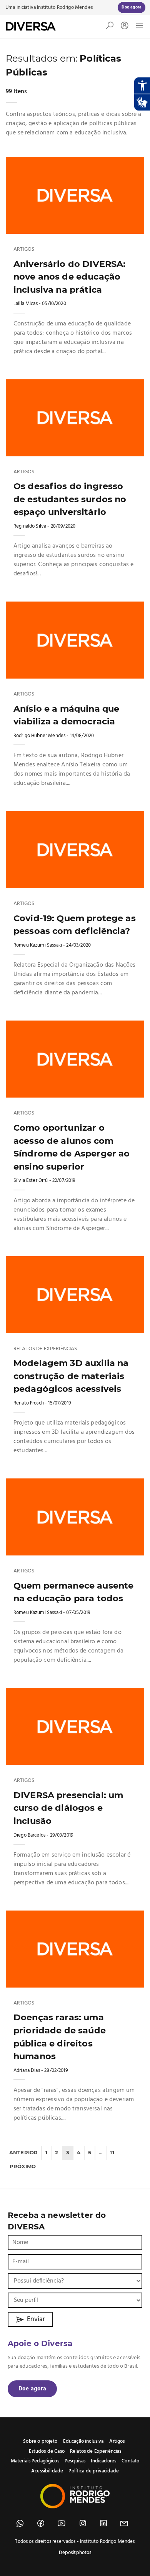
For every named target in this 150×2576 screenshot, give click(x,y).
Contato (130, 2461)
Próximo (23, 2166)
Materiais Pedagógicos (35, 2461)
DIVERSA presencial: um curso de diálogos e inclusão (68, 1808)
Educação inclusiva (83, 2441)
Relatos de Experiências (45, 1349)
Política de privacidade (93, 2471)
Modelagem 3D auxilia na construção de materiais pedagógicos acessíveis (71, 1376)
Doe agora (32, 2389)
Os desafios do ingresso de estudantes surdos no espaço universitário (70, 499)
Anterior (23, 2152)
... (101, 2152)
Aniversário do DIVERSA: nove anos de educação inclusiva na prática (69, 277)
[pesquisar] (110, 27)
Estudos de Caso (47, 2451)
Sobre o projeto (40, 2441)
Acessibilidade (47, 2471)
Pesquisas (75, 2461)
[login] (123, 26)
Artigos (24, 250)
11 (112, 2152)
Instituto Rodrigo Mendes (65, 8)
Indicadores (103, 2461)
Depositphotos (75, 2553)
